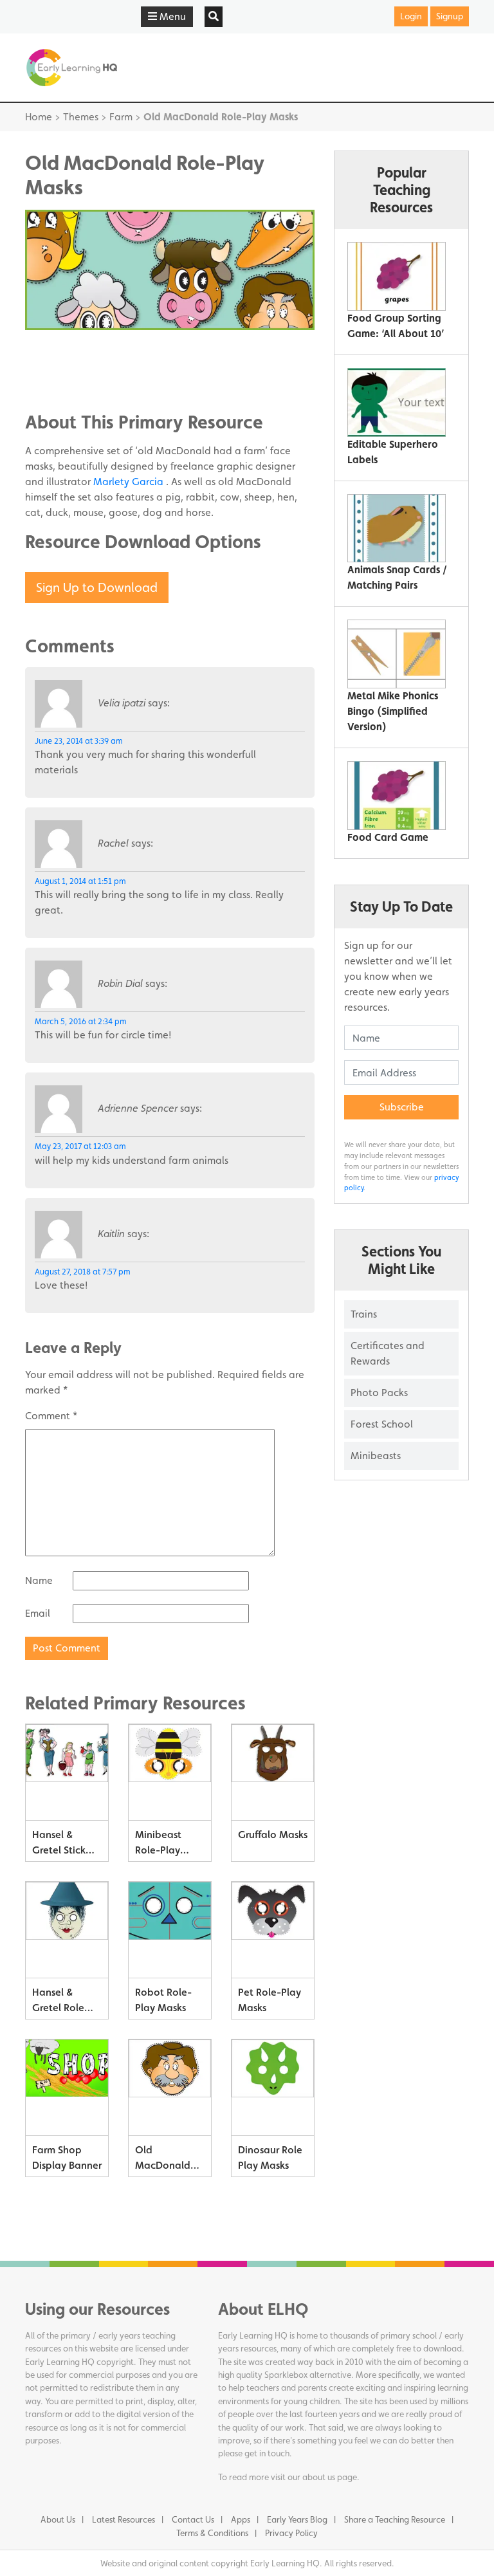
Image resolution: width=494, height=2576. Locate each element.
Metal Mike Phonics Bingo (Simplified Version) (393, 711)
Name (39, 1580)
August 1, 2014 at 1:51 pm (80, 881)
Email (38, 1613)
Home (39, 117)
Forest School (382, 1424)
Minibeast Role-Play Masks (158, 1845)
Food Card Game (388, 837)
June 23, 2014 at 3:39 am (79, 741)
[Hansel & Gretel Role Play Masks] (67, 1930)
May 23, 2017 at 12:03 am (80, 1146)
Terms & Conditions (212, 2533)
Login (411, 16)
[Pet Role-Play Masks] (273, 1930)
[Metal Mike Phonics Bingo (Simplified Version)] (397, 654)
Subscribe (402, 1107)
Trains (364, 1314)
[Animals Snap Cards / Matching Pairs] (397, 529)
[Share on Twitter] (60, 365)
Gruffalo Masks (273, 1835)
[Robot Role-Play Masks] (170, 1930)
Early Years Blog (297, 2519)
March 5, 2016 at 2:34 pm (81, 1021)
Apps (241, 2519)
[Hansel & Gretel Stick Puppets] (67, 1772)
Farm (121, 117)
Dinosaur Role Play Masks (270, 2157)
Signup (450, 16)
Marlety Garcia (130, 482)
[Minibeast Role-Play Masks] (170, 1772)
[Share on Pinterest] (60, 385)
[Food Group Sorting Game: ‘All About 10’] (397, 276)
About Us (58, 2519)
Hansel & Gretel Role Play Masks (58, 2002)
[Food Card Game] (397, 796)
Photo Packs (379, 1393)
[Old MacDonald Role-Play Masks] (170, 2088)
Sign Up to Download (97, 587)
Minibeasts (376, 1456)
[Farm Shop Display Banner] (67, 2088)
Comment (51, 1416)
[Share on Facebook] (60, 346)
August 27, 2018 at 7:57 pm (83, 1272)
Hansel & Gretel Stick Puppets (59, 1845)
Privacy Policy (291, 2533)
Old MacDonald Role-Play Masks (163, 2160)
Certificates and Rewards (388, 1353)
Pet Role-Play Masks (270, 2000)
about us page (330, 2477)
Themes (81, 117)
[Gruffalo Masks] (273, 1772)
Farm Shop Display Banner (67, 2157)
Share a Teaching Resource (395, 2519)
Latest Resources (123, 2519)
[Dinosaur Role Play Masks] (273, 2088)
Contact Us (193, 2519)
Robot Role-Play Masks (163, 2000)
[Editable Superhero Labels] (397, 402)
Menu (171, 16)
